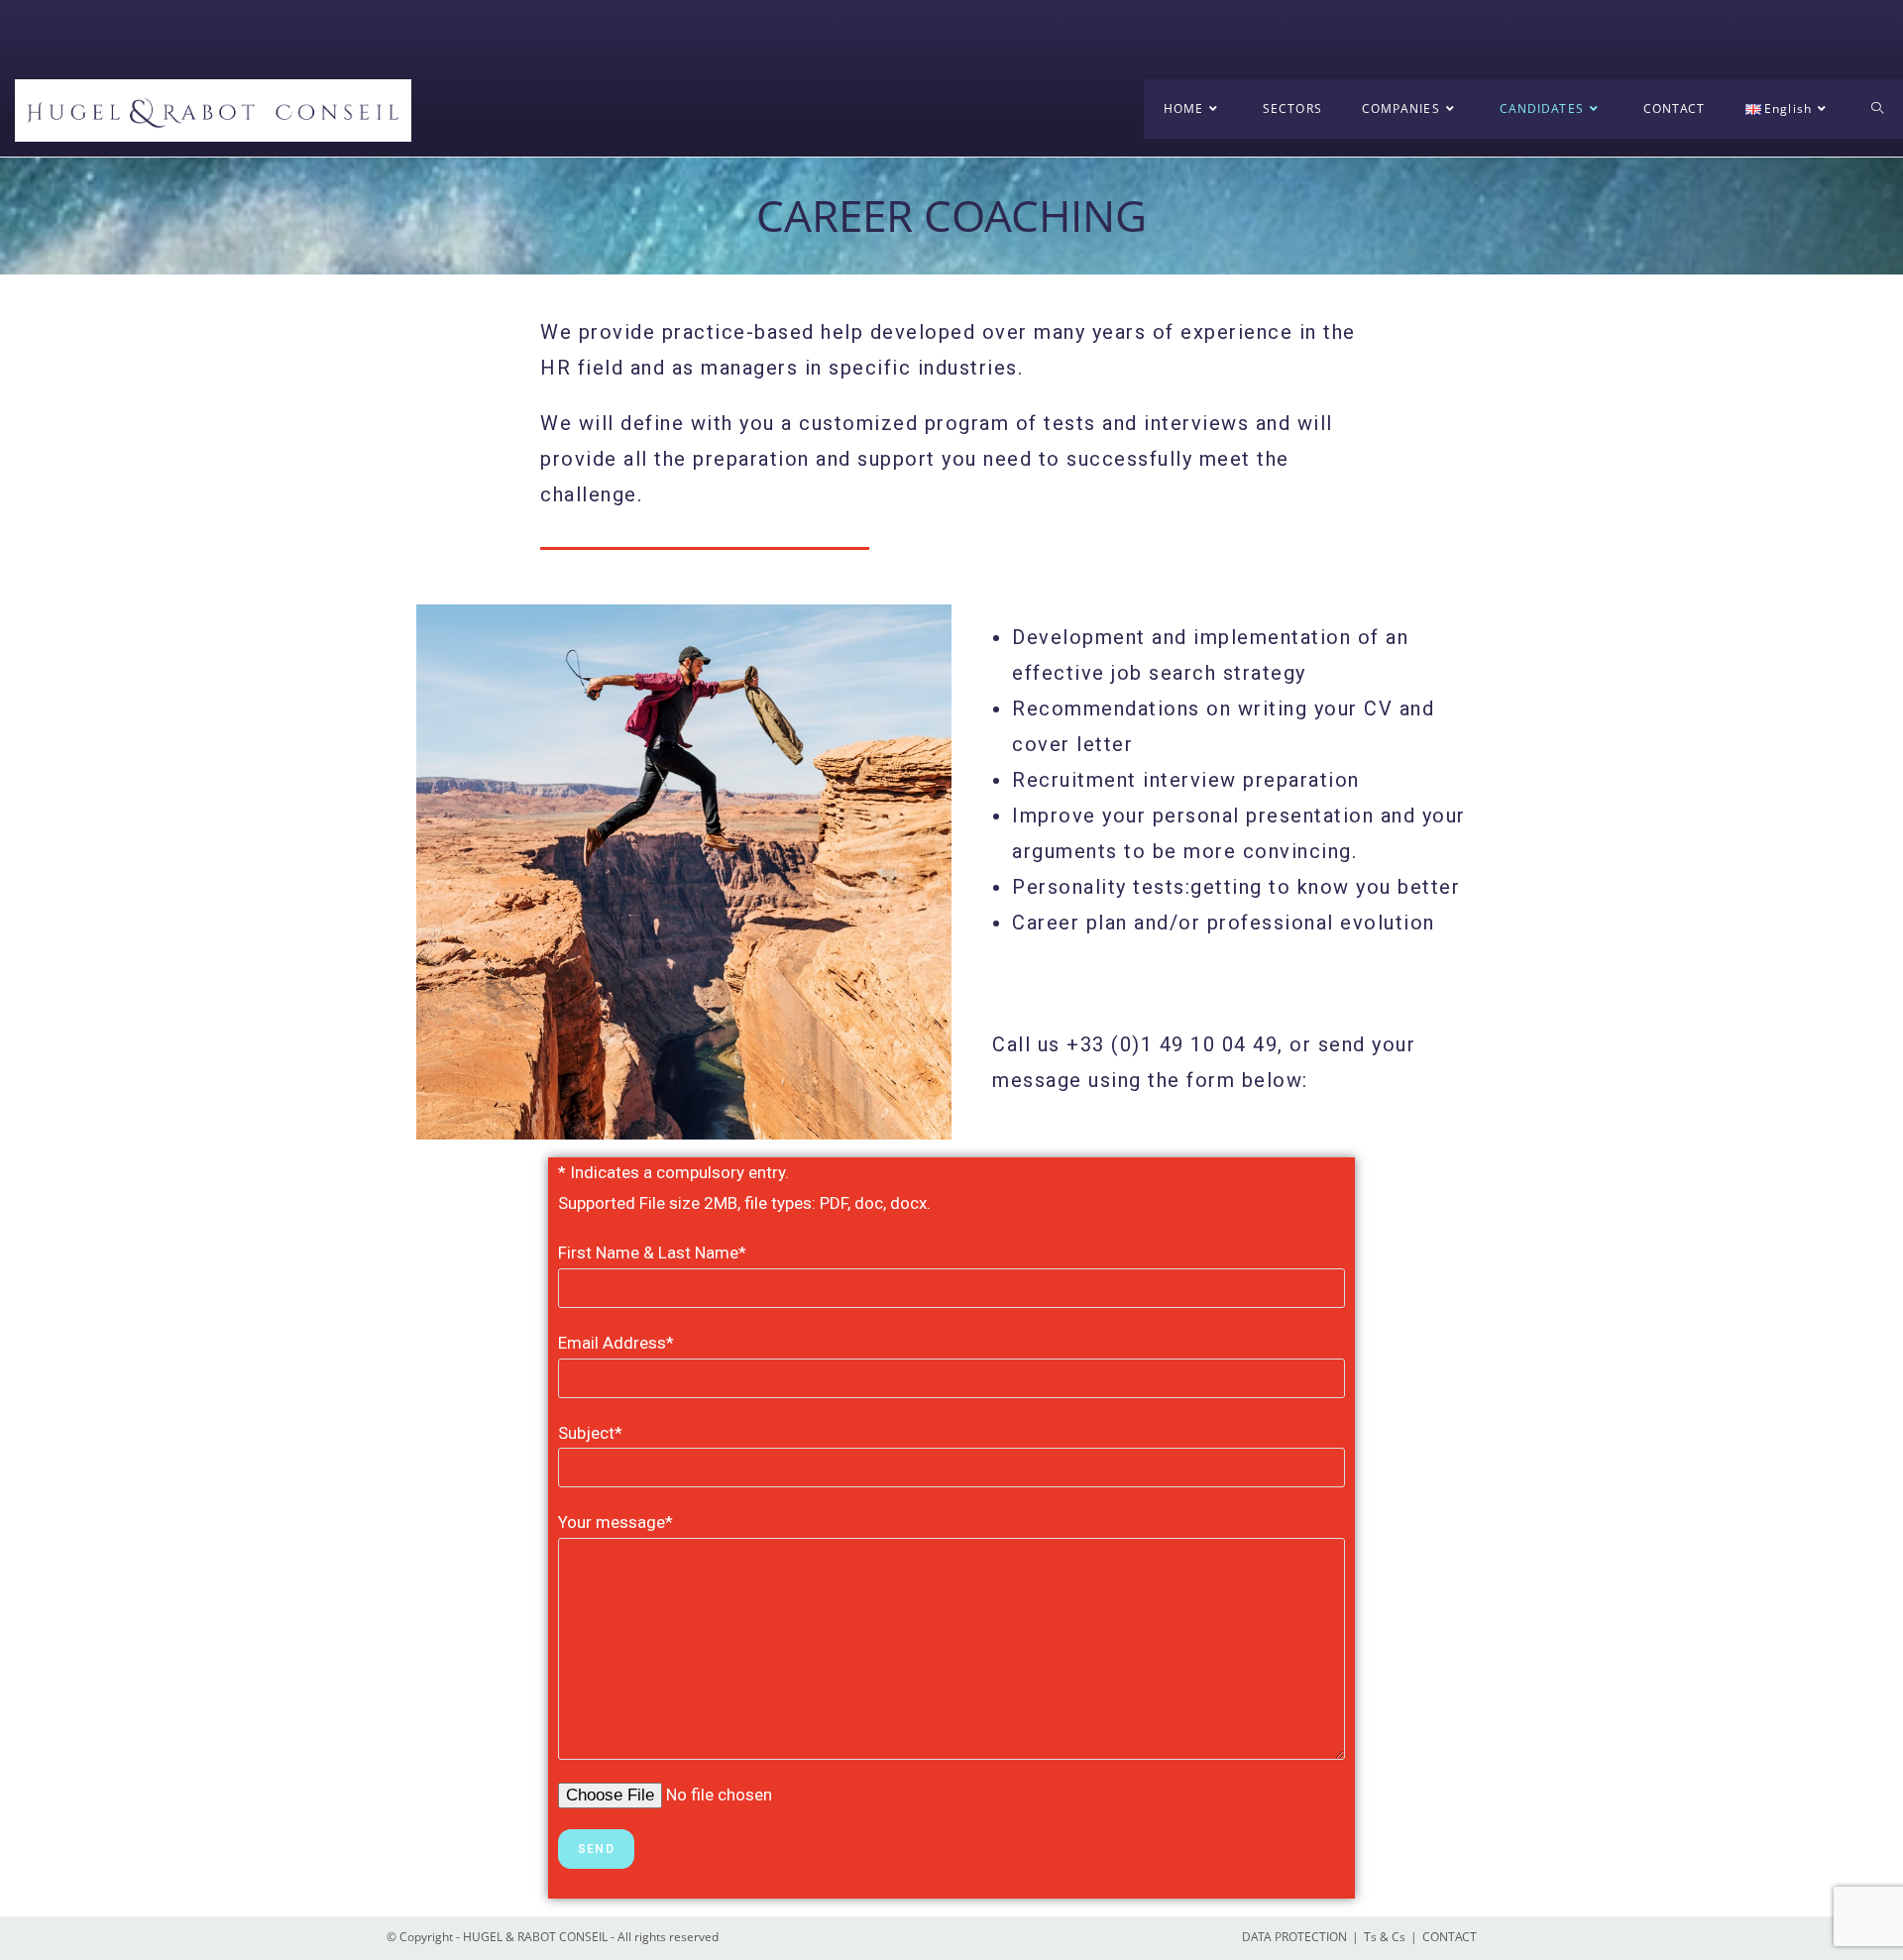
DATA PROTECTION (1294, 1937)
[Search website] (1877, 109)
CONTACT (1450, 1937)
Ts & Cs (1385, 1937)
